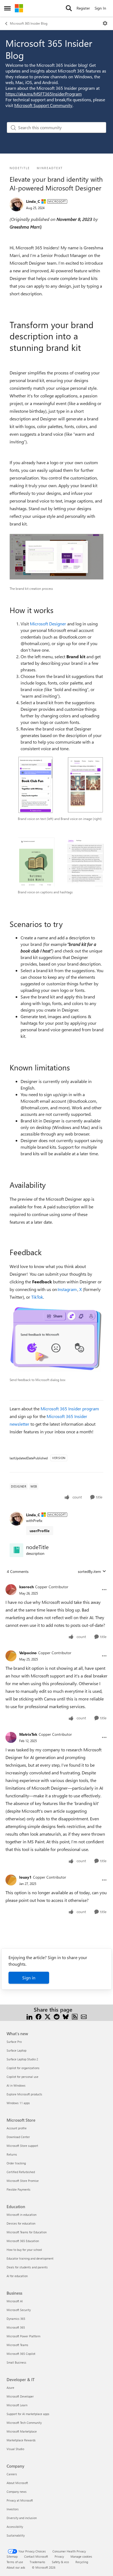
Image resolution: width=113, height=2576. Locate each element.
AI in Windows (16, 2085)
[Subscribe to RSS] (75, 2016)
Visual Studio (15, 2449)
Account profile (17, 2128)
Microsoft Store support (22, 2146)
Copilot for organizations (23, 2068)
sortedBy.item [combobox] (89, 1571)
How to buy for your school (24, 2250)
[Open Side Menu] (7, 8)
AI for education (17, 2276)
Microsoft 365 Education (23, 2241)
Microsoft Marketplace (22, 2431)
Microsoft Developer (20, 2396)
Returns (12, 2154)
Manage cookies (81, 2556)
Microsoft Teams (17, 2345)
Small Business (16, 2362)
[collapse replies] (56, 1582)
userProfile (40, 1531)
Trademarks (37, 2562)
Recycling (82, 2562)
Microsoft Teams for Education (27, 2232)
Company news (17, 2492)
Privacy (59, 2556)
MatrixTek (28, 1734)
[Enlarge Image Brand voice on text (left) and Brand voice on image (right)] (61, 785)
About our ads (16, 2567)
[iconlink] (16, 1550)
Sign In (100, 8)
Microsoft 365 (16, 2327)
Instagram (67, 1289)
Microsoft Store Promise (23, 2181)
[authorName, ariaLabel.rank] (16, 204)
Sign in (29, 1978)
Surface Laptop (16, 2050)
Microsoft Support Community (43, 105)
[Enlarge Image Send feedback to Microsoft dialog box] (56, 1339)
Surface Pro (14, 2042)
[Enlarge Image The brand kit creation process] (56, 557)
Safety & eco (60, 2562)
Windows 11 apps (18, 2103)
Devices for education (21, 2223)
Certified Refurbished (21, 2172)
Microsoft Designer (48, 624)
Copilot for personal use (22, 2077)
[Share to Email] (84, 2016)
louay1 (25, 1877)
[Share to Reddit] (57, 2016)
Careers (12, 2474)
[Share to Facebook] (39, 2016)
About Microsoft (17, 2483)
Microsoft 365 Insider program (70, 1409)
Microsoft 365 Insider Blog (29, 23)
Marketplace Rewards (21, 2440)
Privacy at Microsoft (20, 2500)
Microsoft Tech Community (24, 2423)
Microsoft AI (15, 2301)
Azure (10, 2388)
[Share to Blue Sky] (66, 2016)
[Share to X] (48, 2016)
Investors (13, 2509)
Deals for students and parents (27, 2267)
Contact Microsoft (36, 2556)
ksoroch (26, 1587)
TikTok (37, 1297)
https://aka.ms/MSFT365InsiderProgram (44, 94)
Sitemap (12, 2556)
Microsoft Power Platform (23, 2336)
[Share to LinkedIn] (29, 2016)
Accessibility (15, 2527)
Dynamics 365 (16, 2319)
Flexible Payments (19, 2189)
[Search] (69, 8)
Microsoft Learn (17, 2405)
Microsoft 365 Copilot (21, 2354)
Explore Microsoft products (24, 2094)
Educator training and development (30, 2258)
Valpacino (28, 1653)
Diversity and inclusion (22, 2518)
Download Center (18, 2137)
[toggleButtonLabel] (105, 23)
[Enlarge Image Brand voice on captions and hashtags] (61, 862)
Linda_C (33, 201)
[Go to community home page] (19, 8)
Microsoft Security (19, 2310)
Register (83, 8)
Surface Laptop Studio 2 (22, 2059)
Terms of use (15, 2562)
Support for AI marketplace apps (28, 2414)
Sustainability (16, 2535)
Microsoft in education (22, 2215)
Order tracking (16, 2163)
